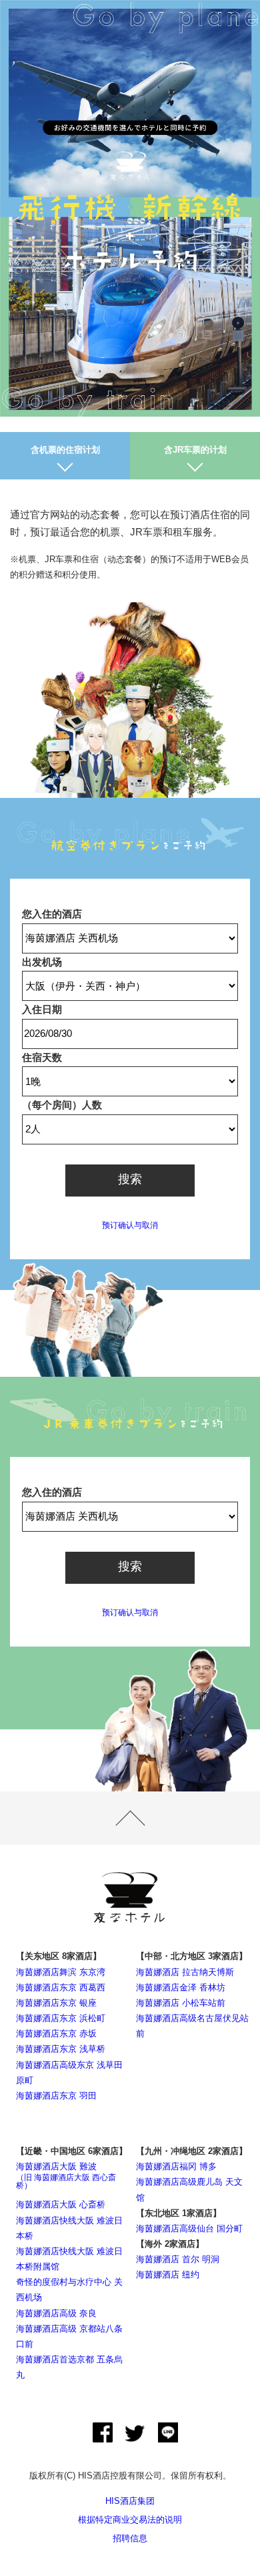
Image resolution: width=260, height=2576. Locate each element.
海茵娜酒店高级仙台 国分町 (189, 2228)
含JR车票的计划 (195, 450)
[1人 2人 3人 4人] (130, 1129)
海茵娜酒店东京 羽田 (56, 2096)
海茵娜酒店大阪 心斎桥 (61, 2204)
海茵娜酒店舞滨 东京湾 (61, 1972)
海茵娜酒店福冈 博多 (176, 2166)
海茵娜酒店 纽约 (168, 2275)
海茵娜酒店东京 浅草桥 (61, 2049)
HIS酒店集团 (130, 2501)
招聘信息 (130, 2538)
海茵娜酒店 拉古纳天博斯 (185, 1972)
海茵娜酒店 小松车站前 (181, 2003)
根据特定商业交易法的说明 (130, 2520)
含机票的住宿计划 (65, 450)
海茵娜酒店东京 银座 (56, 2003)
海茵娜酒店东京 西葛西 (61, 1987)
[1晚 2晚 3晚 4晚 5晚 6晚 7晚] (130, 1082)
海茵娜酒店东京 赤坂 (56, 2033)
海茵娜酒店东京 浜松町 (61, 2018)
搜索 (130, 1179)
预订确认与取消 (130, 1225)
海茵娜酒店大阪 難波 (66, 2176)
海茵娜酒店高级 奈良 (56, 2313)
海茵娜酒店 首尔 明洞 (178, 2259)
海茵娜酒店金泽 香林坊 (181, 1987)
